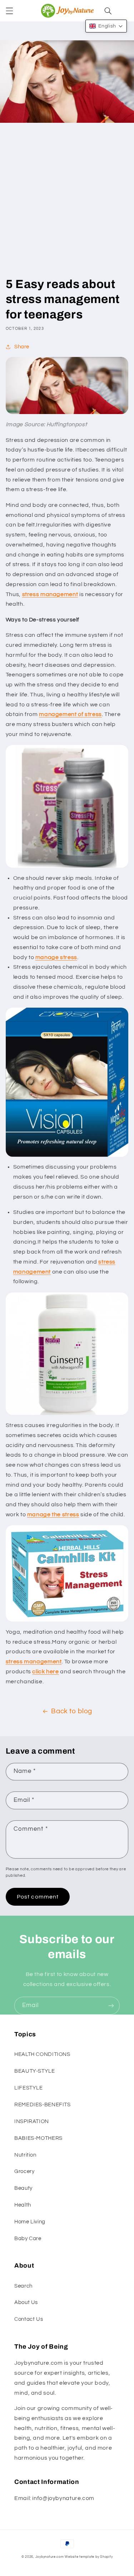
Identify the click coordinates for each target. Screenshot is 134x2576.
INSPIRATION (32, 2121)
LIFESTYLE (29, 2088)
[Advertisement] (67, 206)
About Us (26, 2302)
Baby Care (28, 2239)
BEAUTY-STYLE (35, 2071)
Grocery (24, 2171)
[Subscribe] (111, 2005)
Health (23, 2205)
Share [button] (22, 347)
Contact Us (29, 2319)
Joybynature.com (50, 2557)
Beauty (23, 2188)
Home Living (30, 2222)
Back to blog (72, 1711)
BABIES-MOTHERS (38, 2138)
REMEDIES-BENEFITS (43, 2105)
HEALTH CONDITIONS (42, 2054)
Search (23, 2286)
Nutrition (25, 2155)
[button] (9, 11)
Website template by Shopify (89, 2557)
